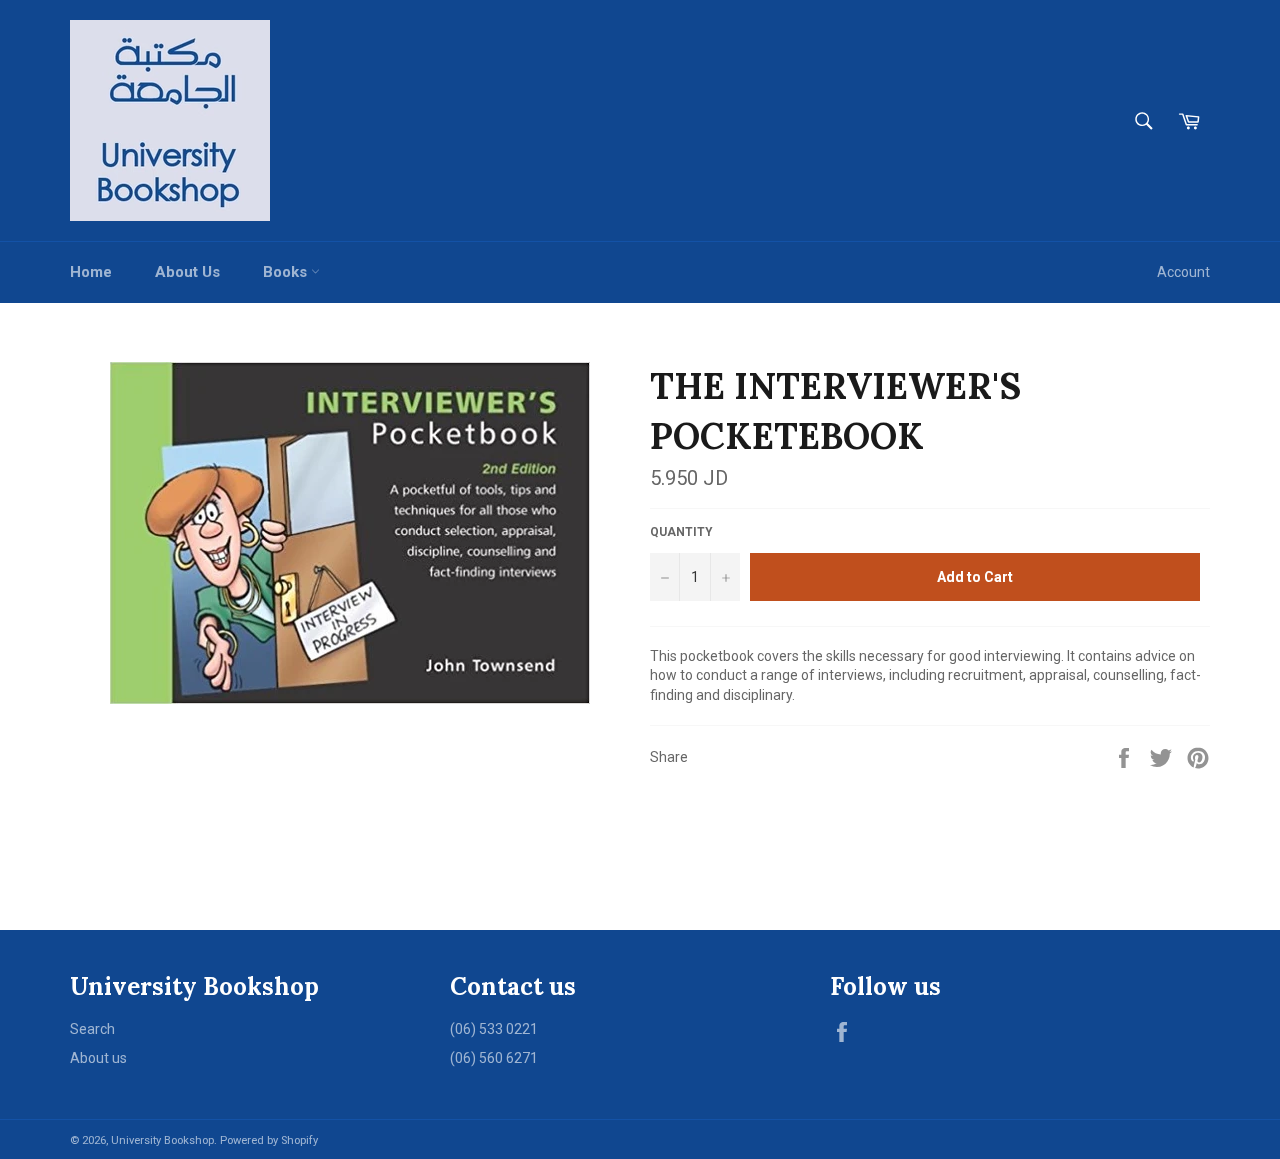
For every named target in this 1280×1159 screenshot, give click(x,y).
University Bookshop (162, 1140)
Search (92, 1029)
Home (91, 272)
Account (1183, 272)
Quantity (681, 532)
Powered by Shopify (269, 1140)
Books (287, 272)
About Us (187, 272)
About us (98, 1058)
